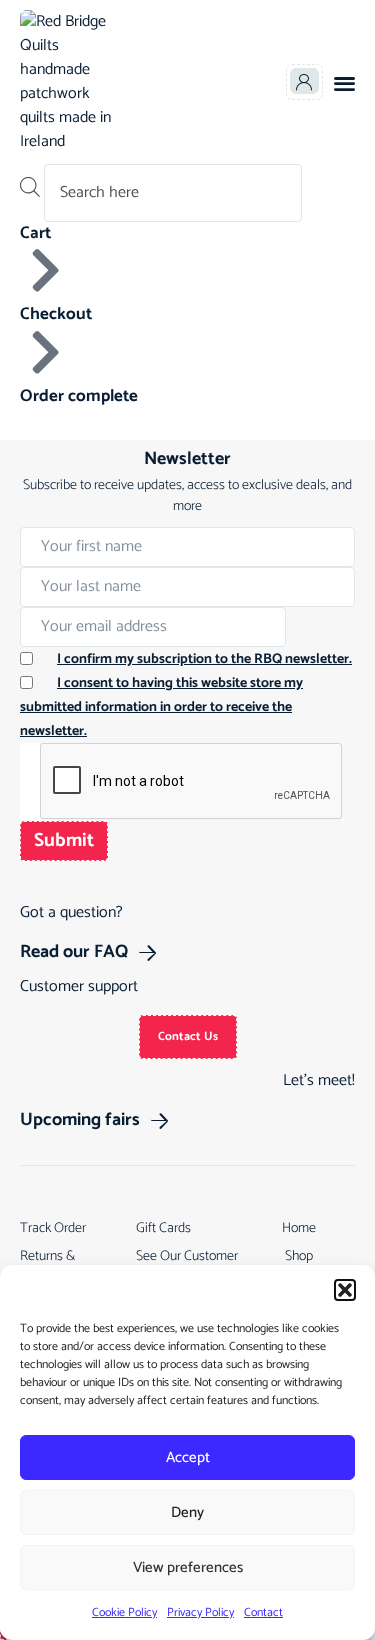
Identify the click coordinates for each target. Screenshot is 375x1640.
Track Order (53, 1228)
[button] (345, 1290)
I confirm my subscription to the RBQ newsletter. (204, 659)
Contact (263, 1612)
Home (299, 1228)
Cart (35, 233)
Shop (299, 1256)
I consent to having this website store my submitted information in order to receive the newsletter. (161, 707)
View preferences (188, 1567)
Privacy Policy (200, 1612)
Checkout (56, 314)
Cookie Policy (124, 1612)
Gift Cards (163, 1228)
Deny (187, 1512)
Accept (188, 1457)
